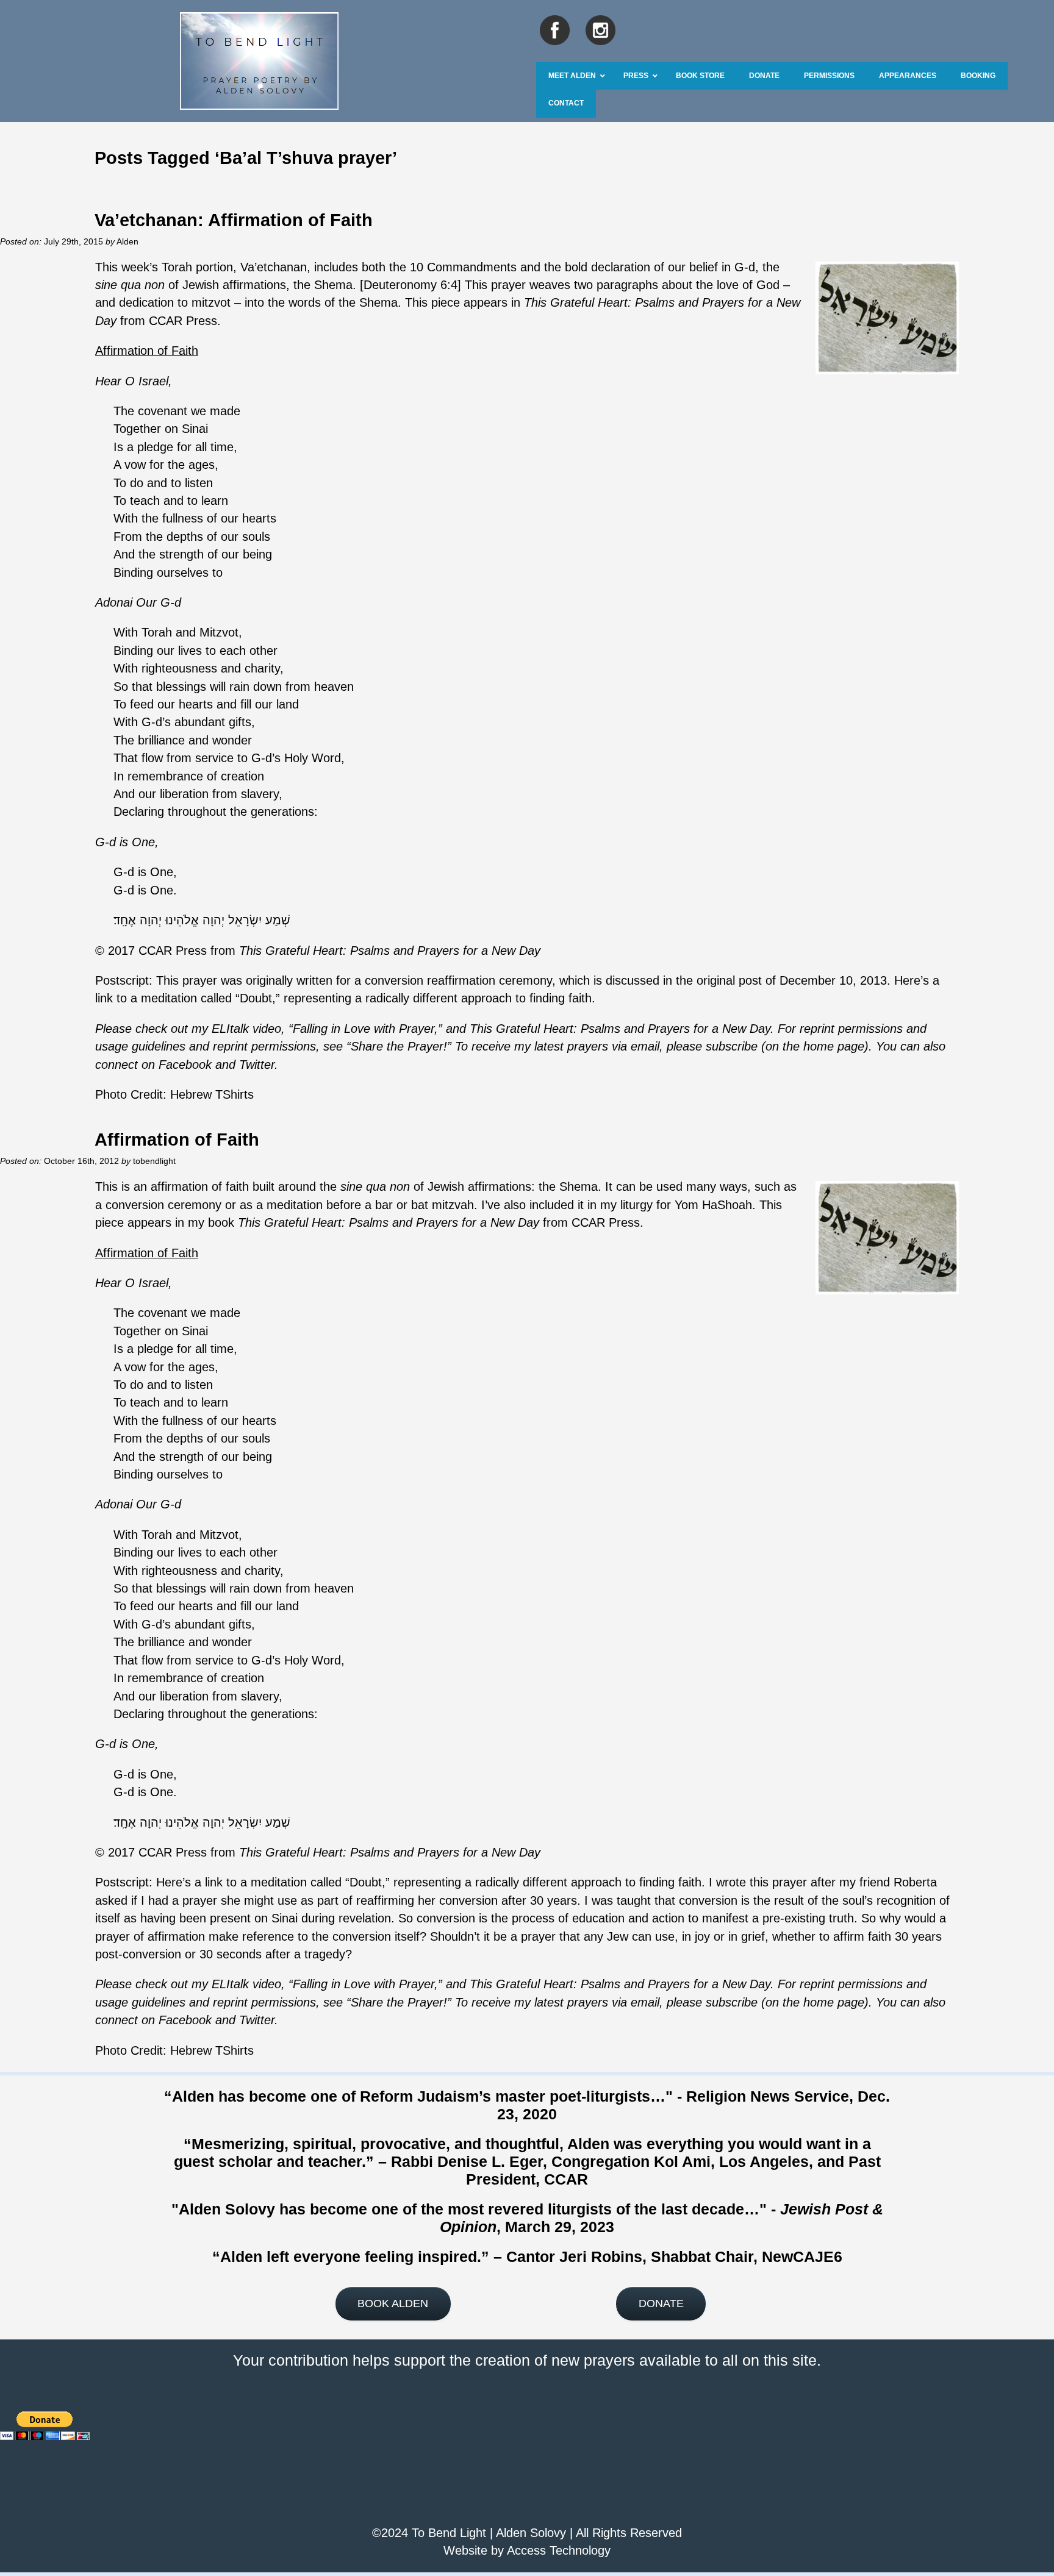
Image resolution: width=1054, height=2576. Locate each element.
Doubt (256, 998)
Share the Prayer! (399, 1046)
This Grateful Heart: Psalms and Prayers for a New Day (390, 951)
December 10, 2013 (833, 980)
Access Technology (559, 2550)
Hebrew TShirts (212, 1094)
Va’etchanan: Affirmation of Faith (234, 220)
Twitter (257, 1065)
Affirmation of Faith (177, 1139)
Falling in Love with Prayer (364, 1029)
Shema (333, 285)
